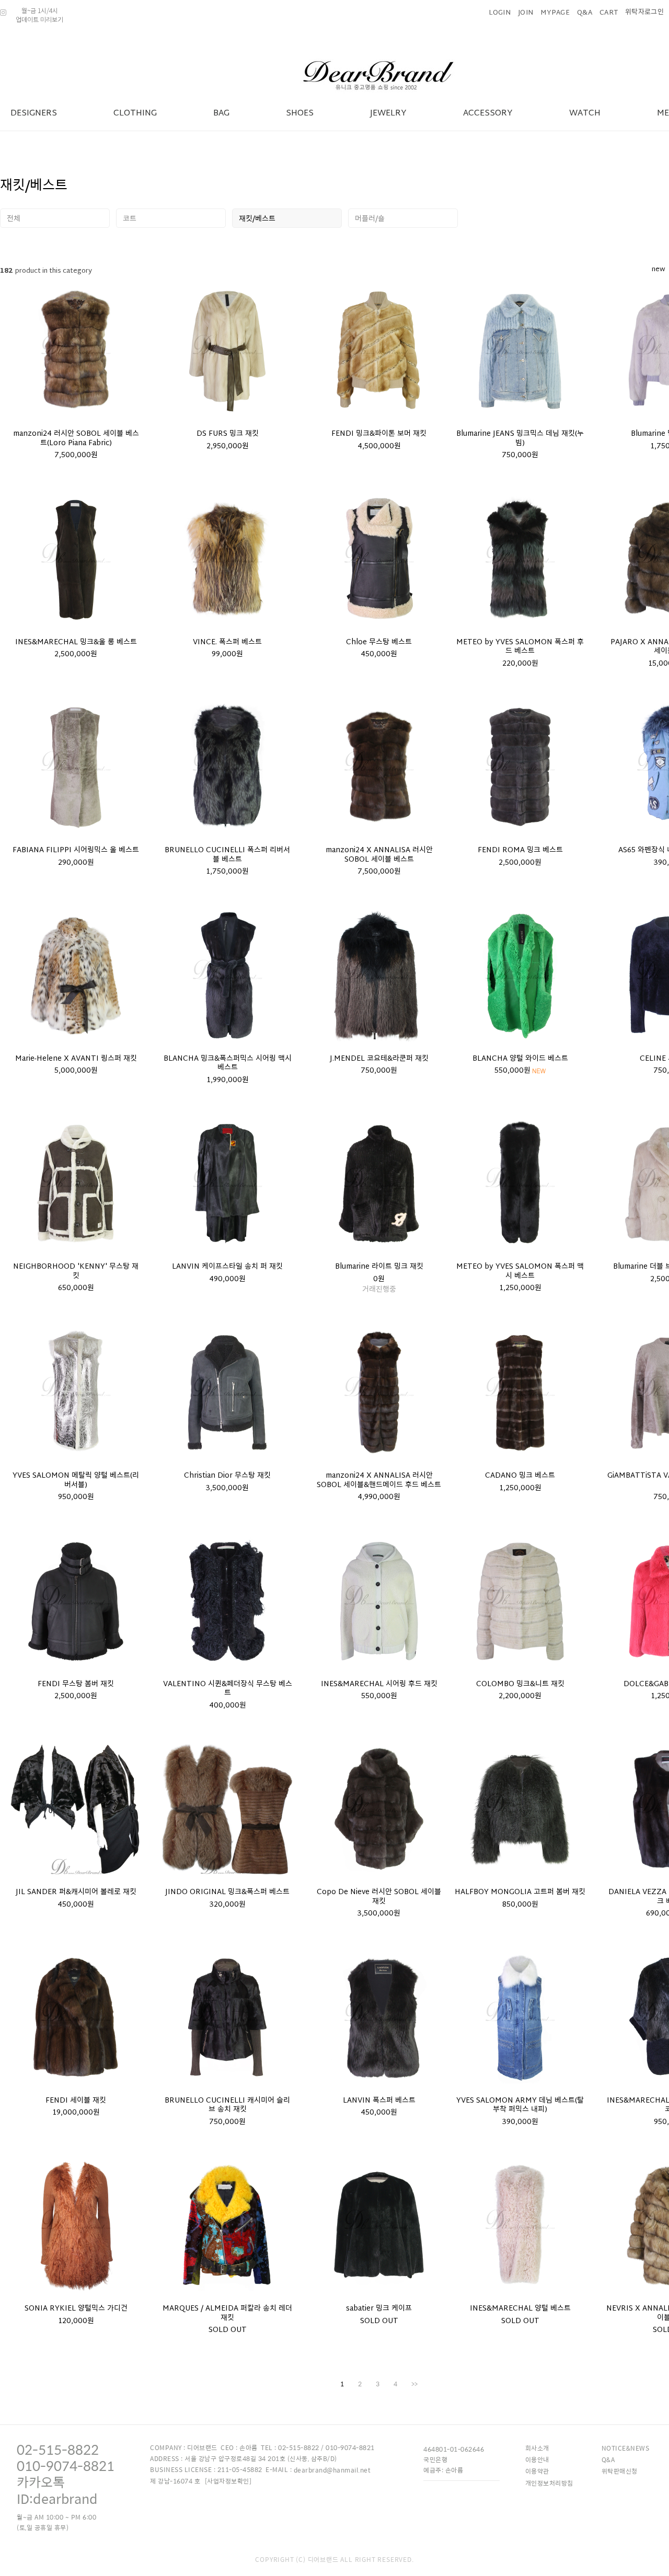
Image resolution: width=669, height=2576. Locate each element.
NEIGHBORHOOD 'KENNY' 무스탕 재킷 (76, 1272)
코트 (130, 219)
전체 (14, 219)
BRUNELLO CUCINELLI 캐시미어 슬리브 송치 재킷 (227, 2105)
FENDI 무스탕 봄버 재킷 (76, 1685)
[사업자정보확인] (228, 2481)
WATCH (585, 114)
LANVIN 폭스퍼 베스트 (379, 2101)
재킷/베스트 (257, 219)
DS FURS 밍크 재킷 (228, 434)
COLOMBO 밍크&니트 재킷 (520, 1685)
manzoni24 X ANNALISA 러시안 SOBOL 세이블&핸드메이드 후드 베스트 (379, 1481)
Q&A (585, 13)
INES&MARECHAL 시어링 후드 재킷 (379, 1685)
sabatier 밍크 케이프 (379, 2309)
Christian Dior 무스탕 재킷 (227, 1476)
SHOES (300, 114)
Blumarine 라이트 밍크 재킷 (379, 1267)
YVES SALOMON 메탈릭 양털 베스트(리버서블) (76, 1481)
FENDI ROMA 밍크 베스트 (520, 851)
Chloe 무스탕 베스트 (379, 643)
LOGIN (500, 13)
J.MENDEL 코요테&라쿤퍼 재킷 (379, 1059)
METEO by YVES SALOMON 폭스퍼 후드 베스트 (520, 647)
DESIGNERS (34, 114)
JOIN (526, 13)
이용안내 (537, 2459)
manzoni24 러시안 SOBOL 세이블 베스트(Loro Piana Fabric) (76, 439)
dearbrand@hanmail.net (332, 2470)
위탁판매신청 (620, 2471)
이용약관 (537, 2471)
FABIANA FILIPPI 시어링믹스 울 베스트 (76, 851)
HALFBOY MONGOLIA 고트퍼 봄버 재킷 (520, 1893)
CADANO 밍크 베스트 (520, 1476)
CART (609, 13)
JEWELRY (388, 114)
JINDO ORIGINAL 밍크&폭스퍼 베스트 (227, 1893)
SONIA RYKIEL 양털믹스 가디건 (76, 2309)
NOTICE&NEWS (626, 2448)
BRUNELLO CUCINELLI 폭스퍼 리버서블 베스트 (227, 855)
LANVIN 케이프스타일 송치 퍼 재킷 (227, 1267)
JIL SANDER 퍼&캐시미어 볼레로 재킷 (76, 1893)
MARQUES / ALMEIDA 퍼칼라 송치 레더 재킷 (227, 2313)
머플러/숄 (370, 219)
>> (414, 2384)
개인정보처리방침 (549, 2483)
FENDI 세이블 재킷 (76, 2101)
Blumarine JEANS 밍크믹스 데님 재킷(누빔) (520, 439)
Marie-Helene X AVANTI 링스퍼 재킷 (76, 1059)
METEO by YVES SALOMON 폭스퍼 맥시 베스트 (520, 1272)
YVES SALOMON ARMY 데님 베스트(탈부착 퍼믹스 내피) (520, 2105)
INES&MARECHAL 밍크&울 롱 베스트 (76, 643)
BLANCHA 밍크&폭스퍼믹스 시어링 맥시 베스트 (228, 1064)
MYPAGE (555, 13)
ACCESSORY (488, 114)
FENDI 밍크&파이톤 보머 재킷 (379, 434)
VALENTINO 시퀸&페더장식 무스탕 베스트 (228, 1689)
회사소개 (537, 2448)
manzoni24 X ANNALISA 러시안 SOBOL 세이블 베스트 (379, 855)
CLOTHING (135, 114)
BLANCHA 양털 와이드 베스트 (520, 1059)
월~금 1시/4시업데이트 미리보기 (39, 15)
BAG (221, 114)
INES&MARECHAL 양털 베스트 (520, 2309)
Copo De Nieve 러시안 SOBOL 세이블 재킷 (379, 1897)
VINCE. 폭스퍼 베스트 (227, 643)
